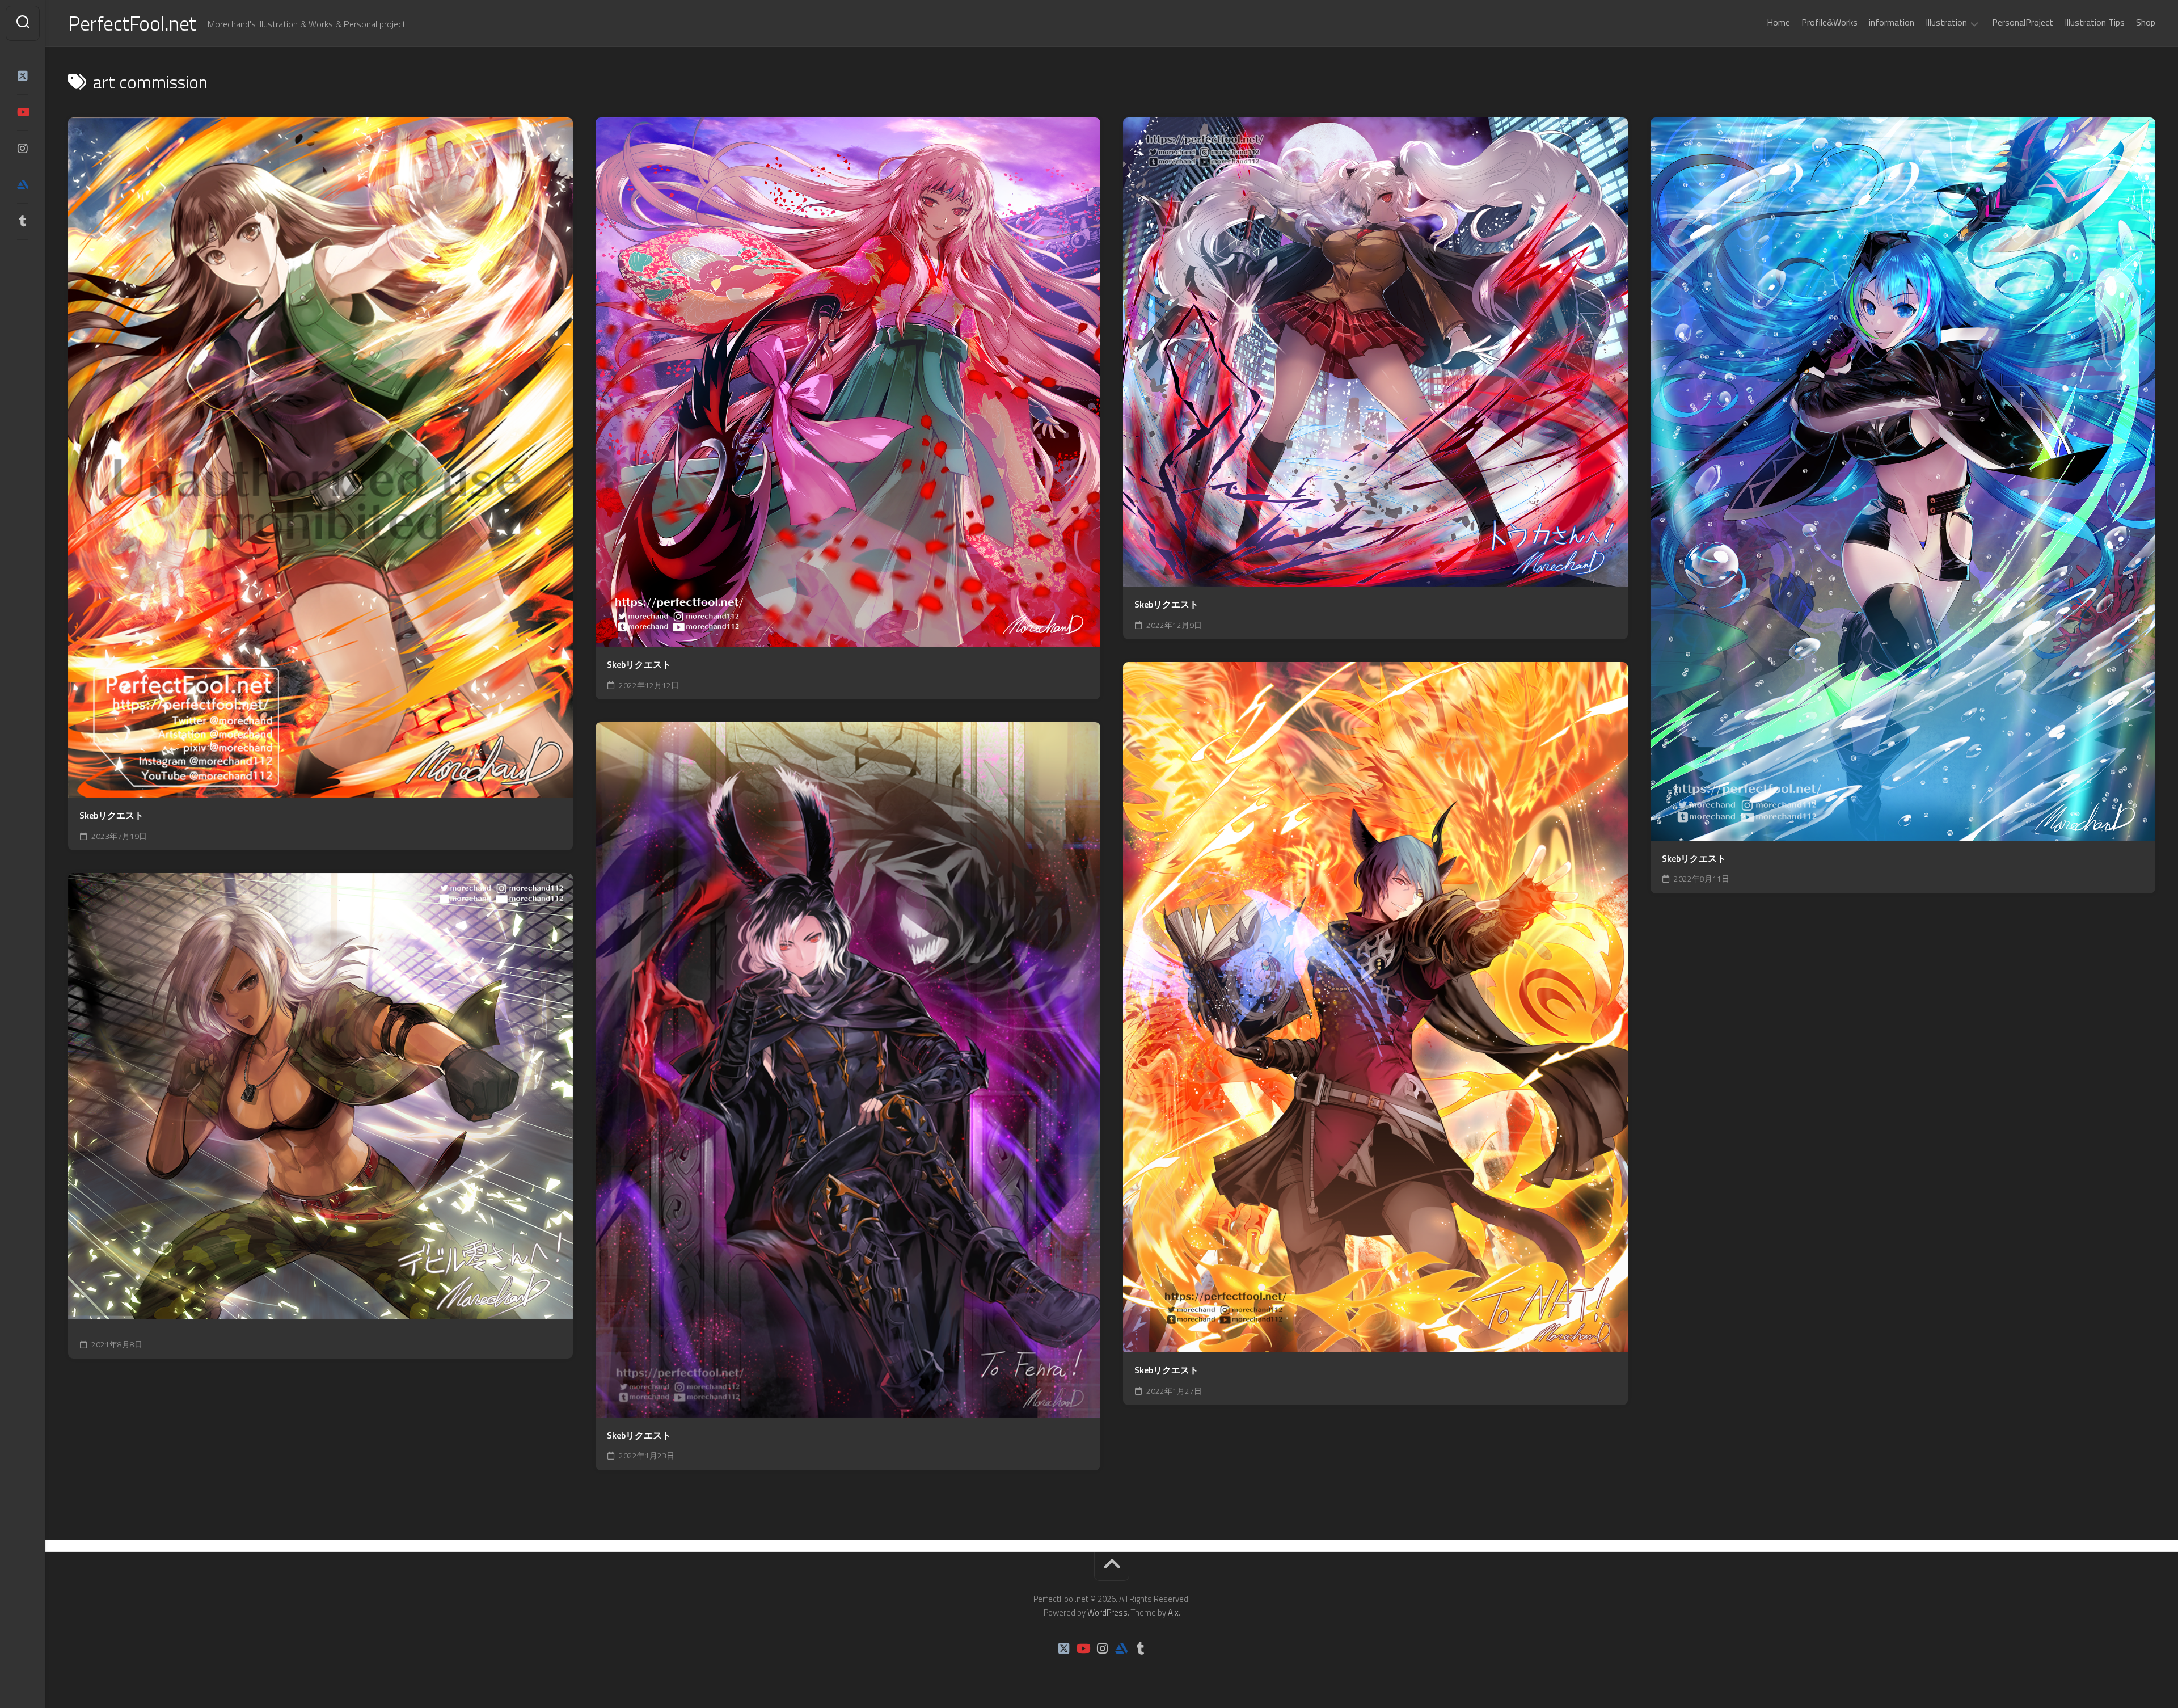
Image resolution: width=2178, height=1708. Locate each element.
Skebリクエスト (111, 815)
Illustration (1946, 23)
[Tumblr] (23, 221)
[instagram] (23, 149)
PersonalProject (2023, 22)
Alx (1173, 1612)
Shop (2146, 22)
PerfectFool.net (132, 23)
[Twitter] (23, 76)
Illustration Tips (2095, 22)
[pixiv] (23, 256)
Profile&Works (1829, 22)
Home (1778, 22)
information (1892, 22)
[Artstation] (23, 185)
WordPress (1107, 1612)
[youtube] (23, 112)
